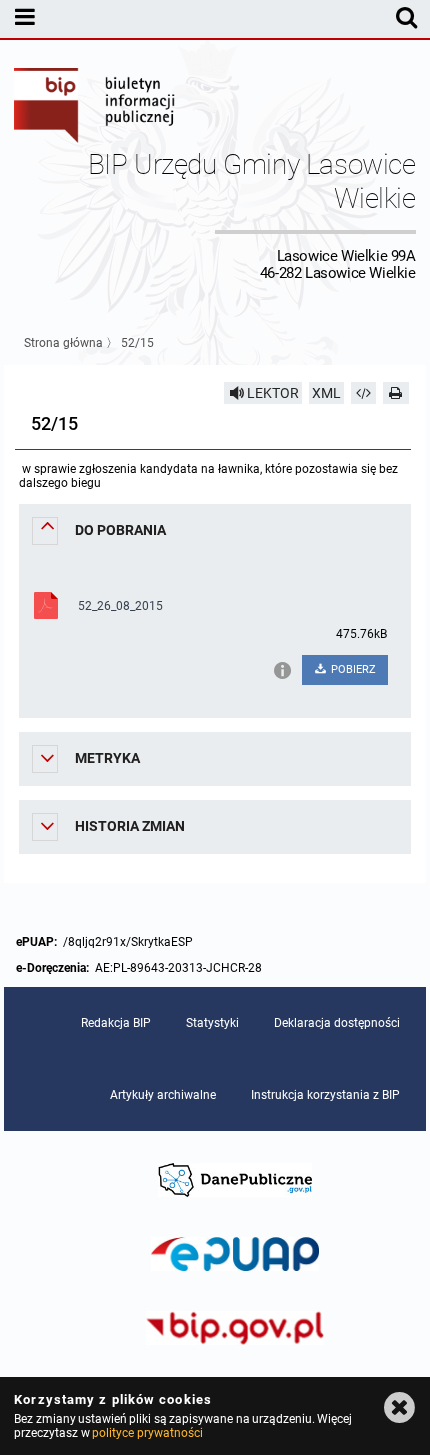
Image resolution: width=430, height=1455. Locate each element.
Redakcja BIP (116, 1023)
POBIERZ (352, 669)
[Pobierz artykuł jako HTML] (364, 393)
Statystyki (212, 1023)
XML (326, 393)
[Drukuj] (396, 393)
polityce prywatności (147, 1433)
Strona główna (63, 343)
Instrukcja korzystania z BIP (325, 1095)
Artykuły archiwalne (163, 1095)
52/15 (137, 343)
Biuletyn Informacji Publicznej (95, 108)
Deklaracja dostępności (337, 1023)
